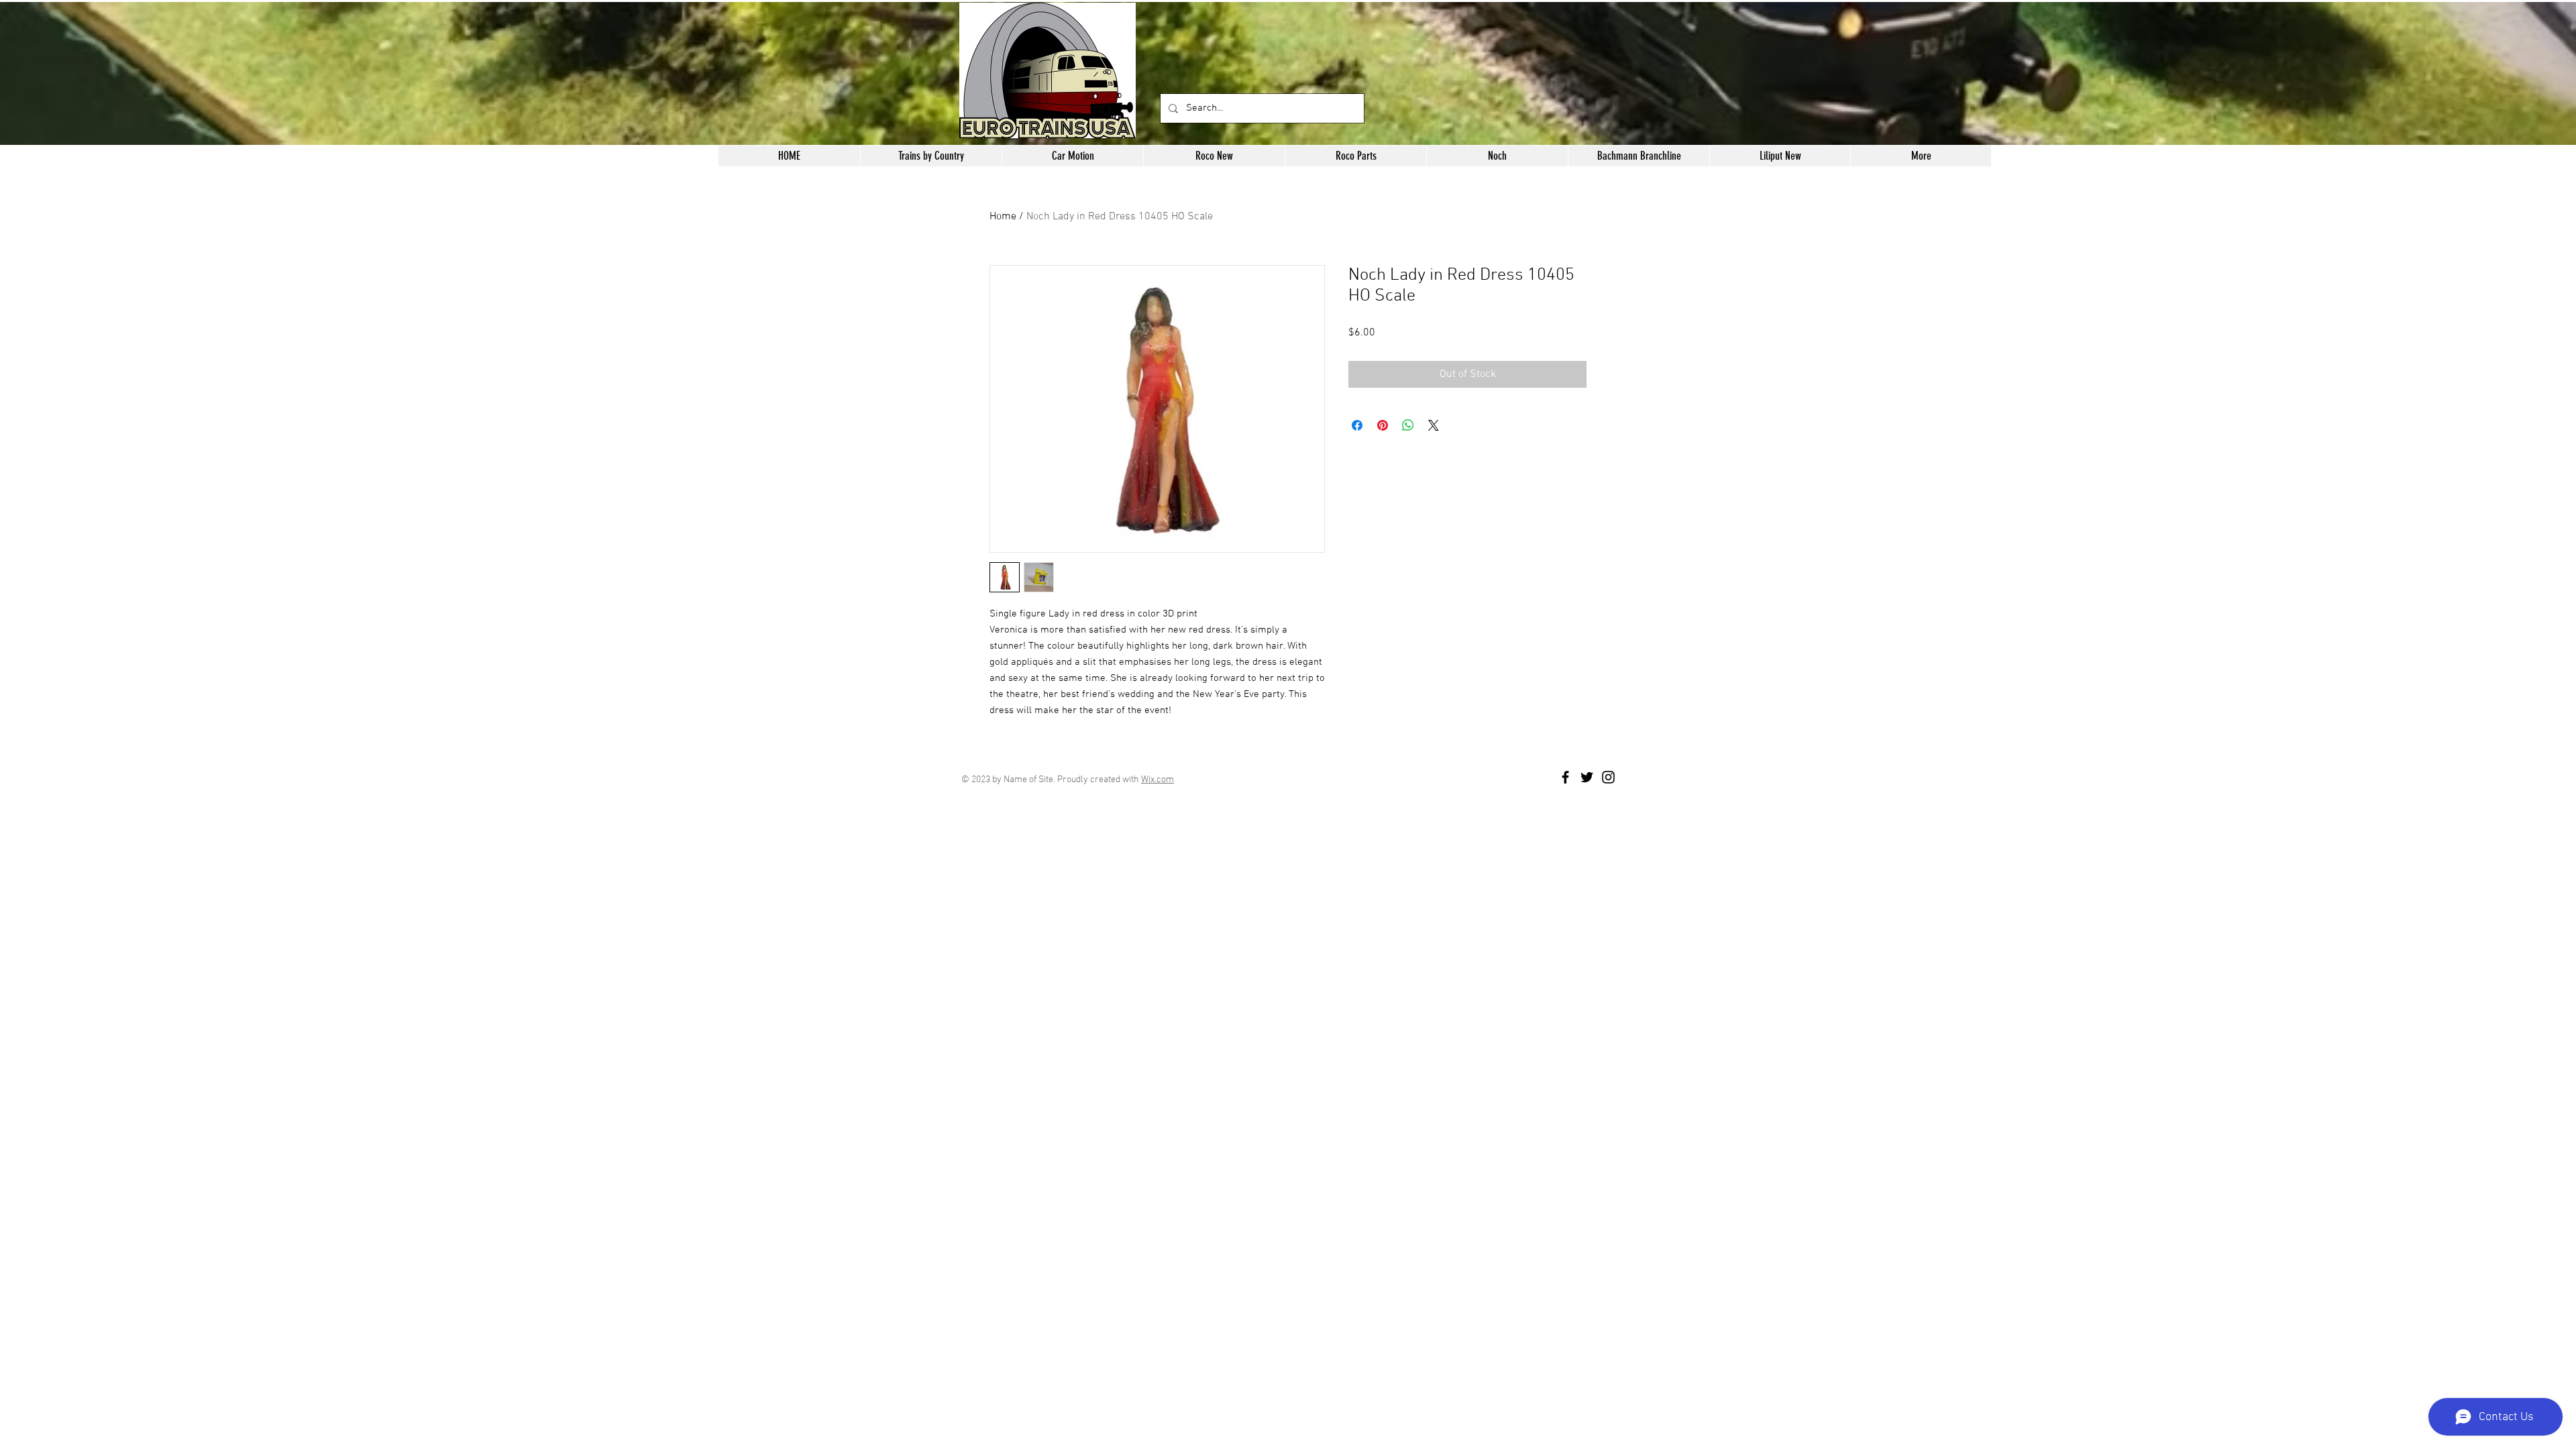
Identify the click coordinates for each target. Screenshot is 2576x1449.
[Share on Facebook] (1357, 425)
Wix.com (1158, 780)
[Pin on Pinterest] (1383, 425)
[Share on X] (1434, 425)
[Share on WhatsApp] (1408, 425)
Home (1003, 217)
